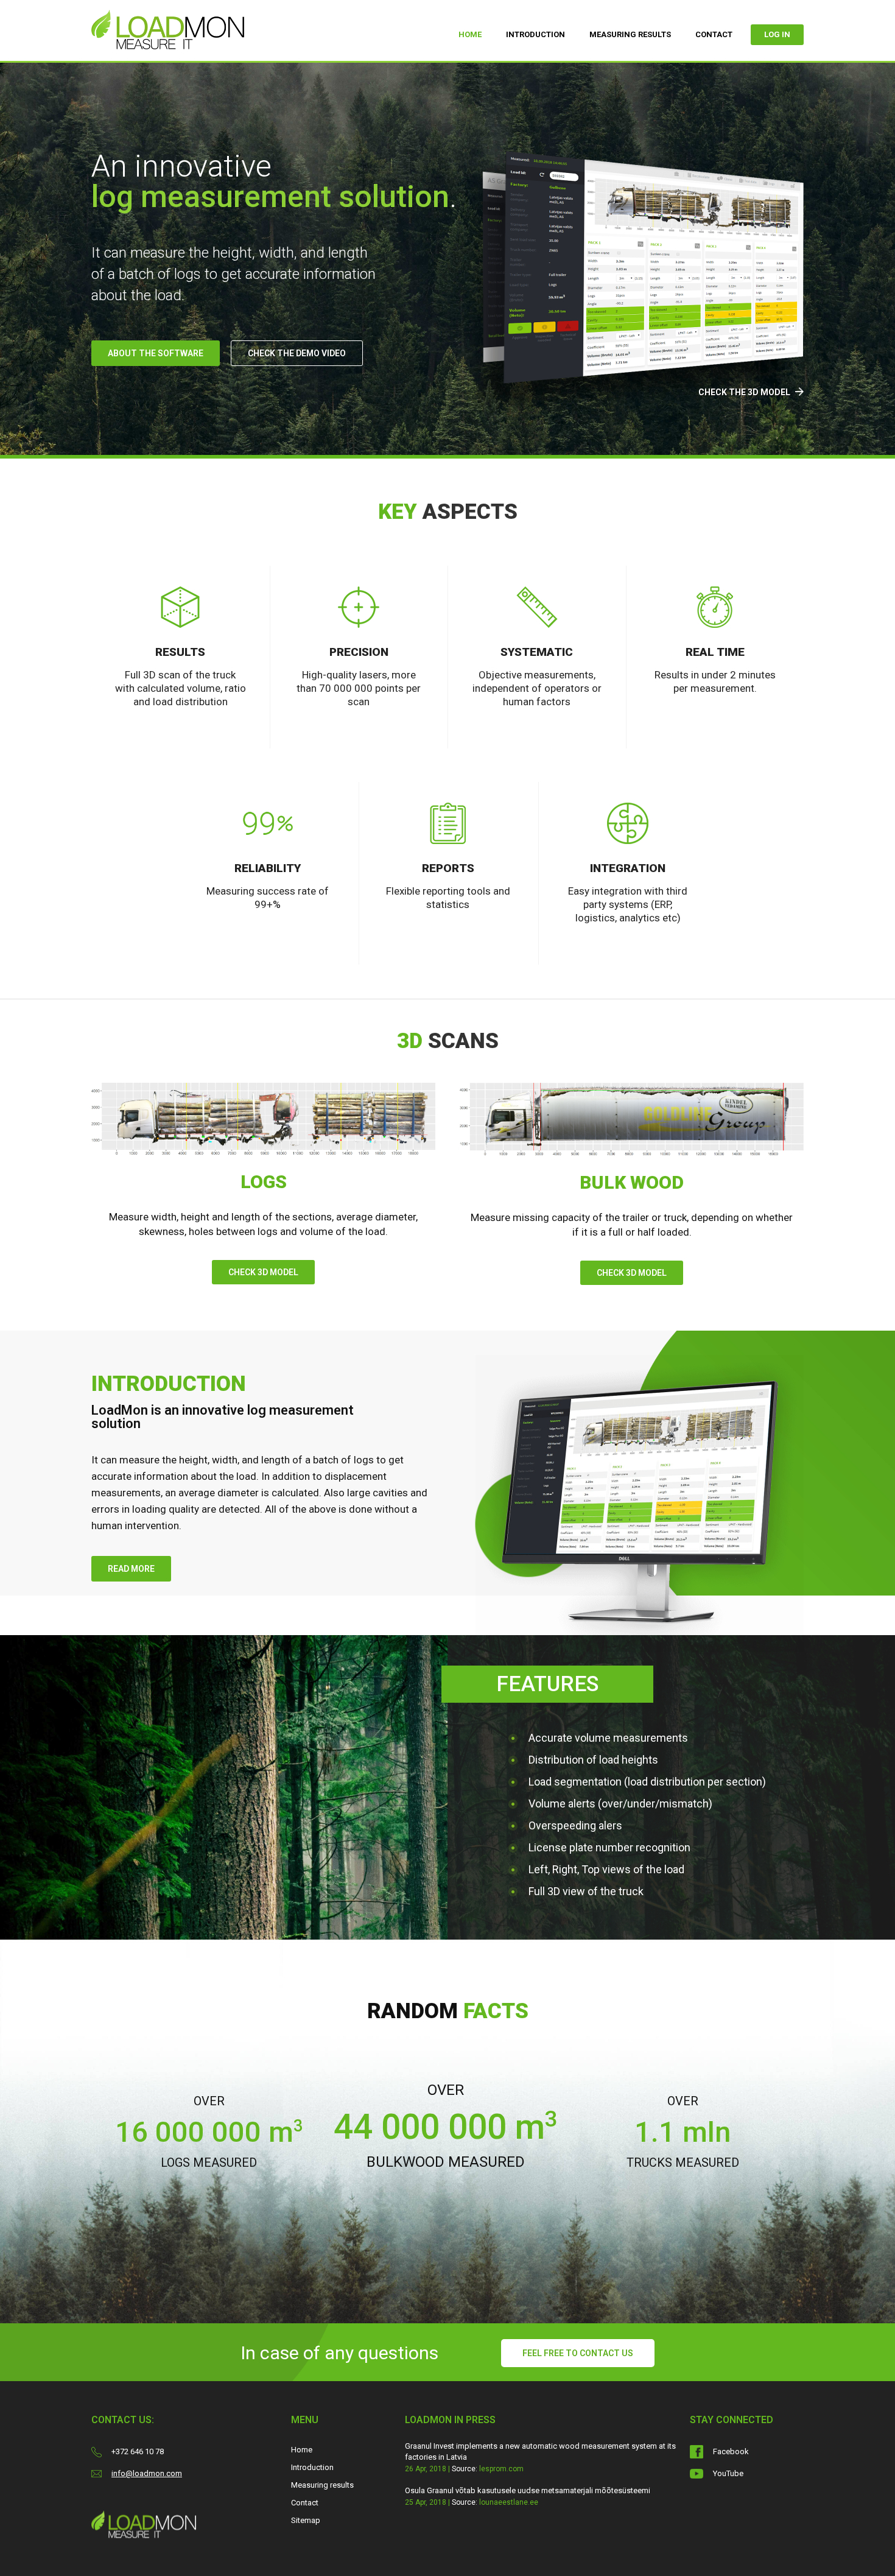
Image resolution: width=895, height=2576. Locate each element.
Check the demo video (297, 353)
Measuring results (630, 34)
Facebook (731, 2451)
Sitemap (306, 2520)
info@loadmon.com (147, 2473)
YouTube (728, 2473)
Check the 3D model (745, 392)
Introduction (535, 34)
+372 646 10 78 (138, 2451)
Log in (777, 34)
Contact (714, 34)
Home (470, 34)
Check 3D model (263, 1272)
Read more (131, 1569)
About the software (156, 353)
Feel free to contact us (578, 2353)
